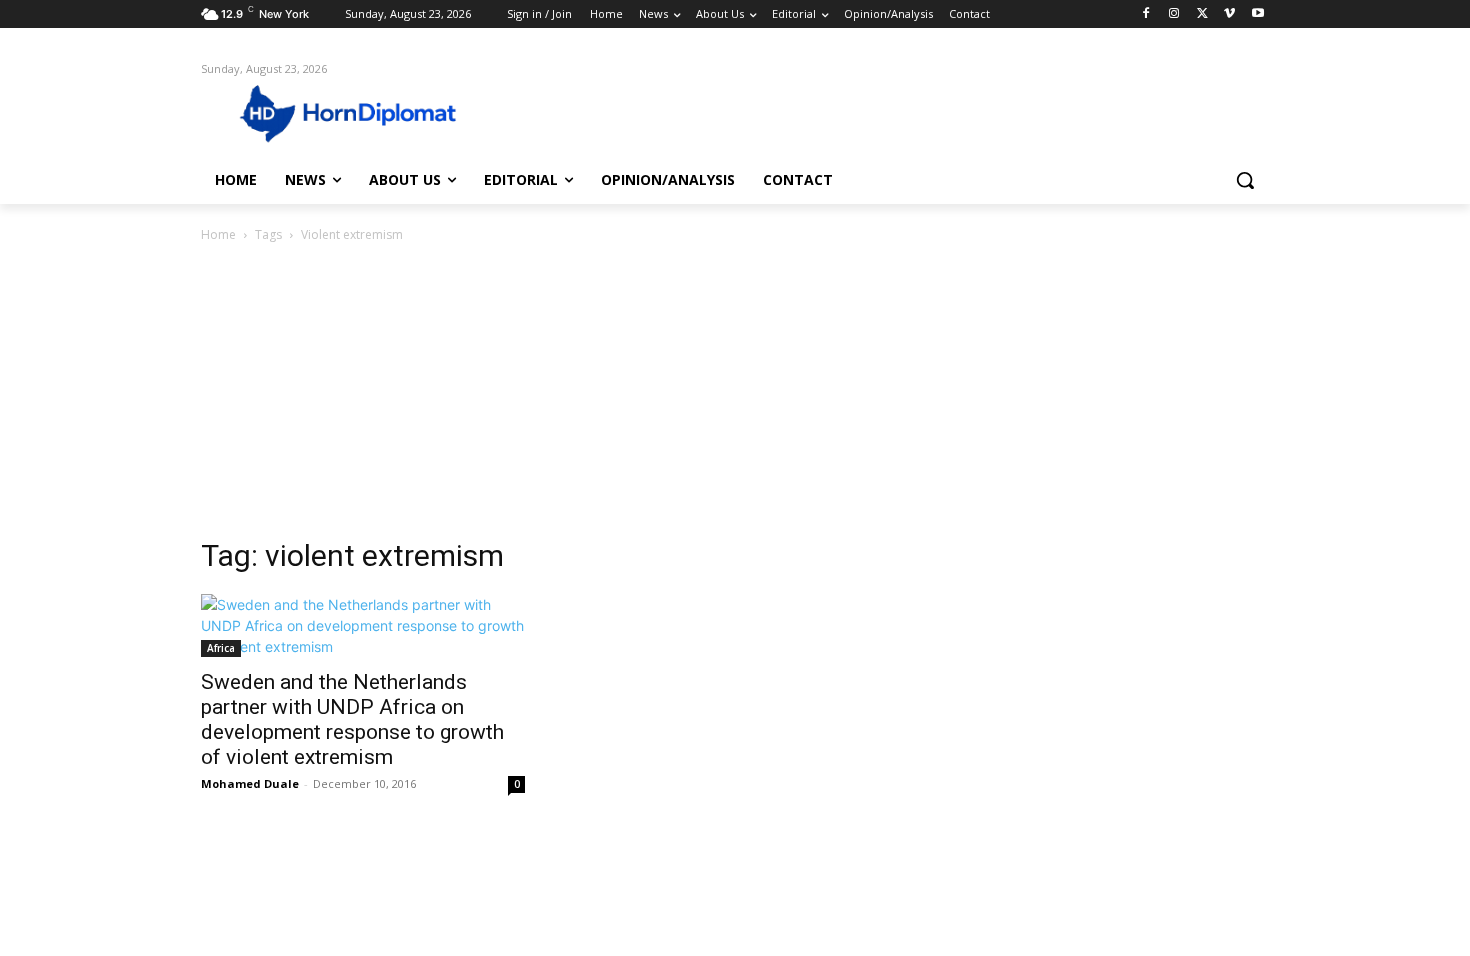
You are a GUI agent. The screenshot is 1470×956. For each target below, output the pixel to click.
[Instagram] (1174, 14)
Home (218, 234)
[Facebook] (1146, 14)
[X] (1202, 14)
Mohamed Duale (250, 783)
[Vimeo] (1229, 14)
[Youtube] (1257, 14)
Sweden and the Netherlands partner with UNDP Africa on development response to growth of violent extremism (352, 719)
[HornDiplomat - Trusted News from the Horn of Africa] (361, 112)
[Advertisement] (735, 396)
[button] (1245, 180)
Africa (221, 648)
